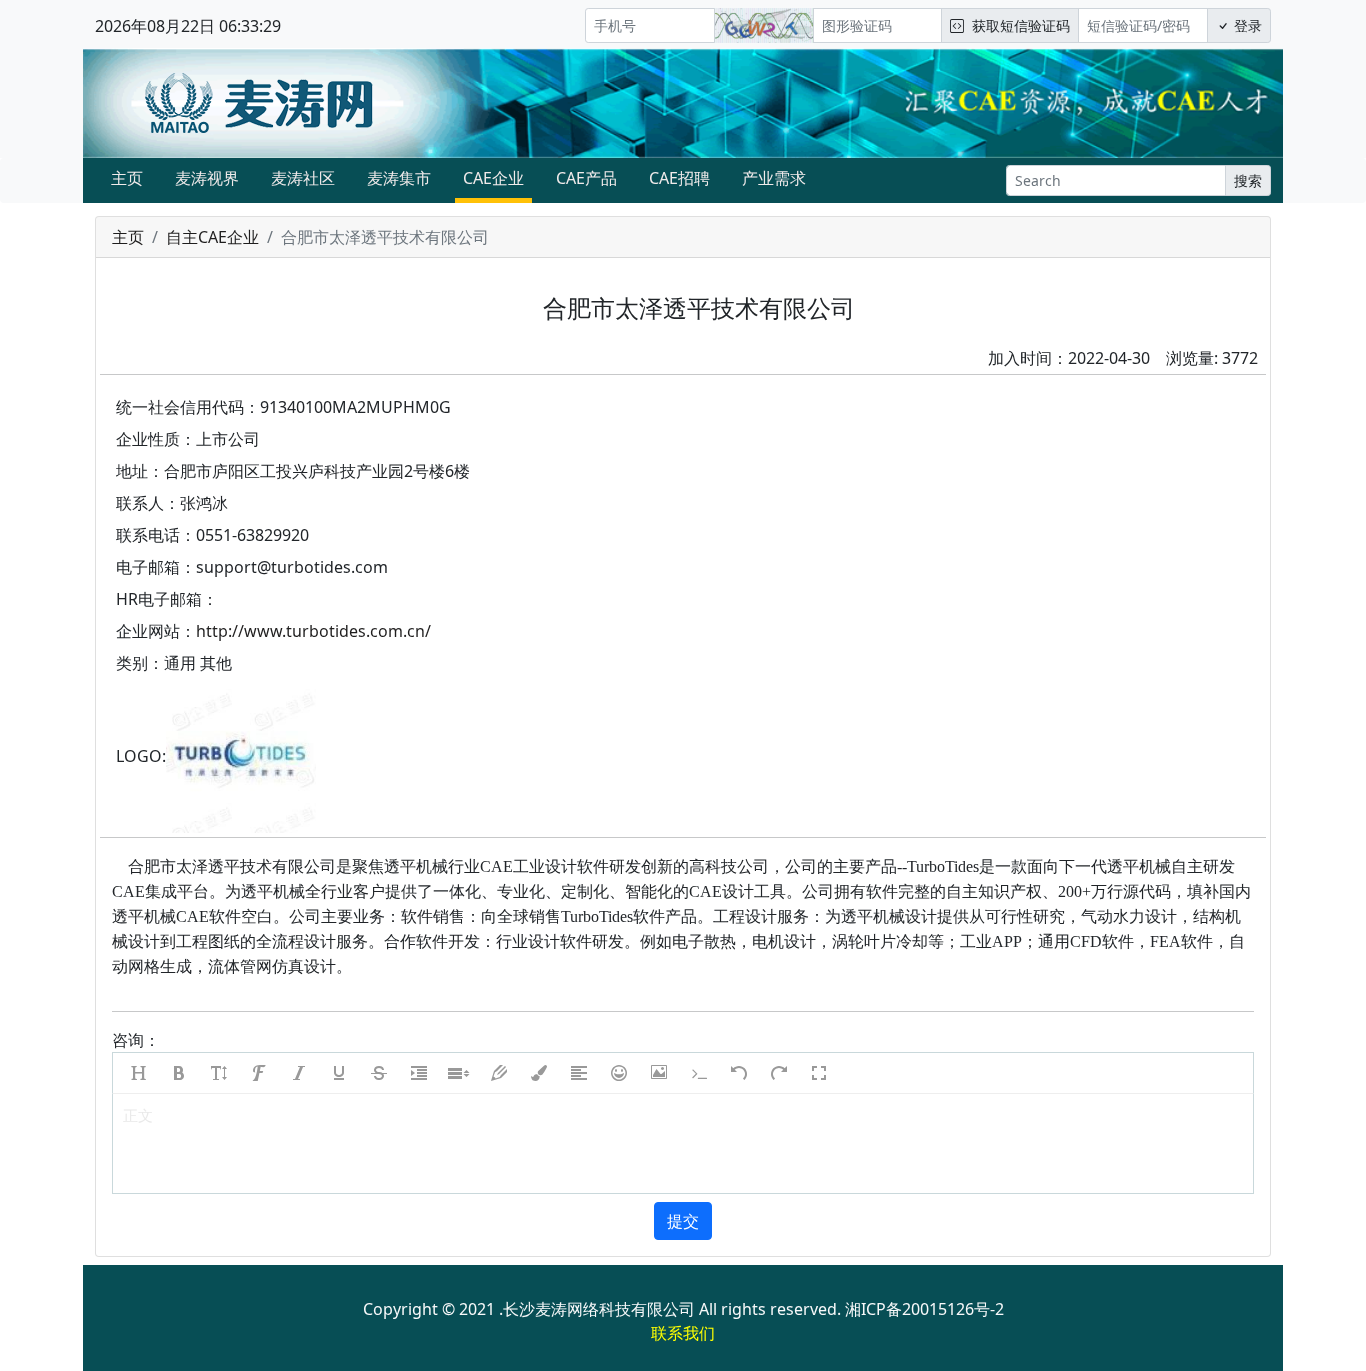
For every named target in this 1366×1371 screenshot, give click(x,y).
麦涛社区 (303, 178)
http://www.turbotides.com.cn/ (313, 631)
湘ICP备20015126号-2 (924, 1309)
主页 (127, 178)
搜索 (1248, 180)
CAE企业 (493, 178)
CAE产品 (586, 178)
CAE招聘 (679, 178)
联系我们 (683, 1333)
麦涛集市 (399, 178)
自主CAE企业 (212, 237)
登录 (1246, 25)
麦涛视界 (207, 178)
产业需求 (774, 178)
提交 (683, 1221)
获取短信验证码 (1017, 25)
